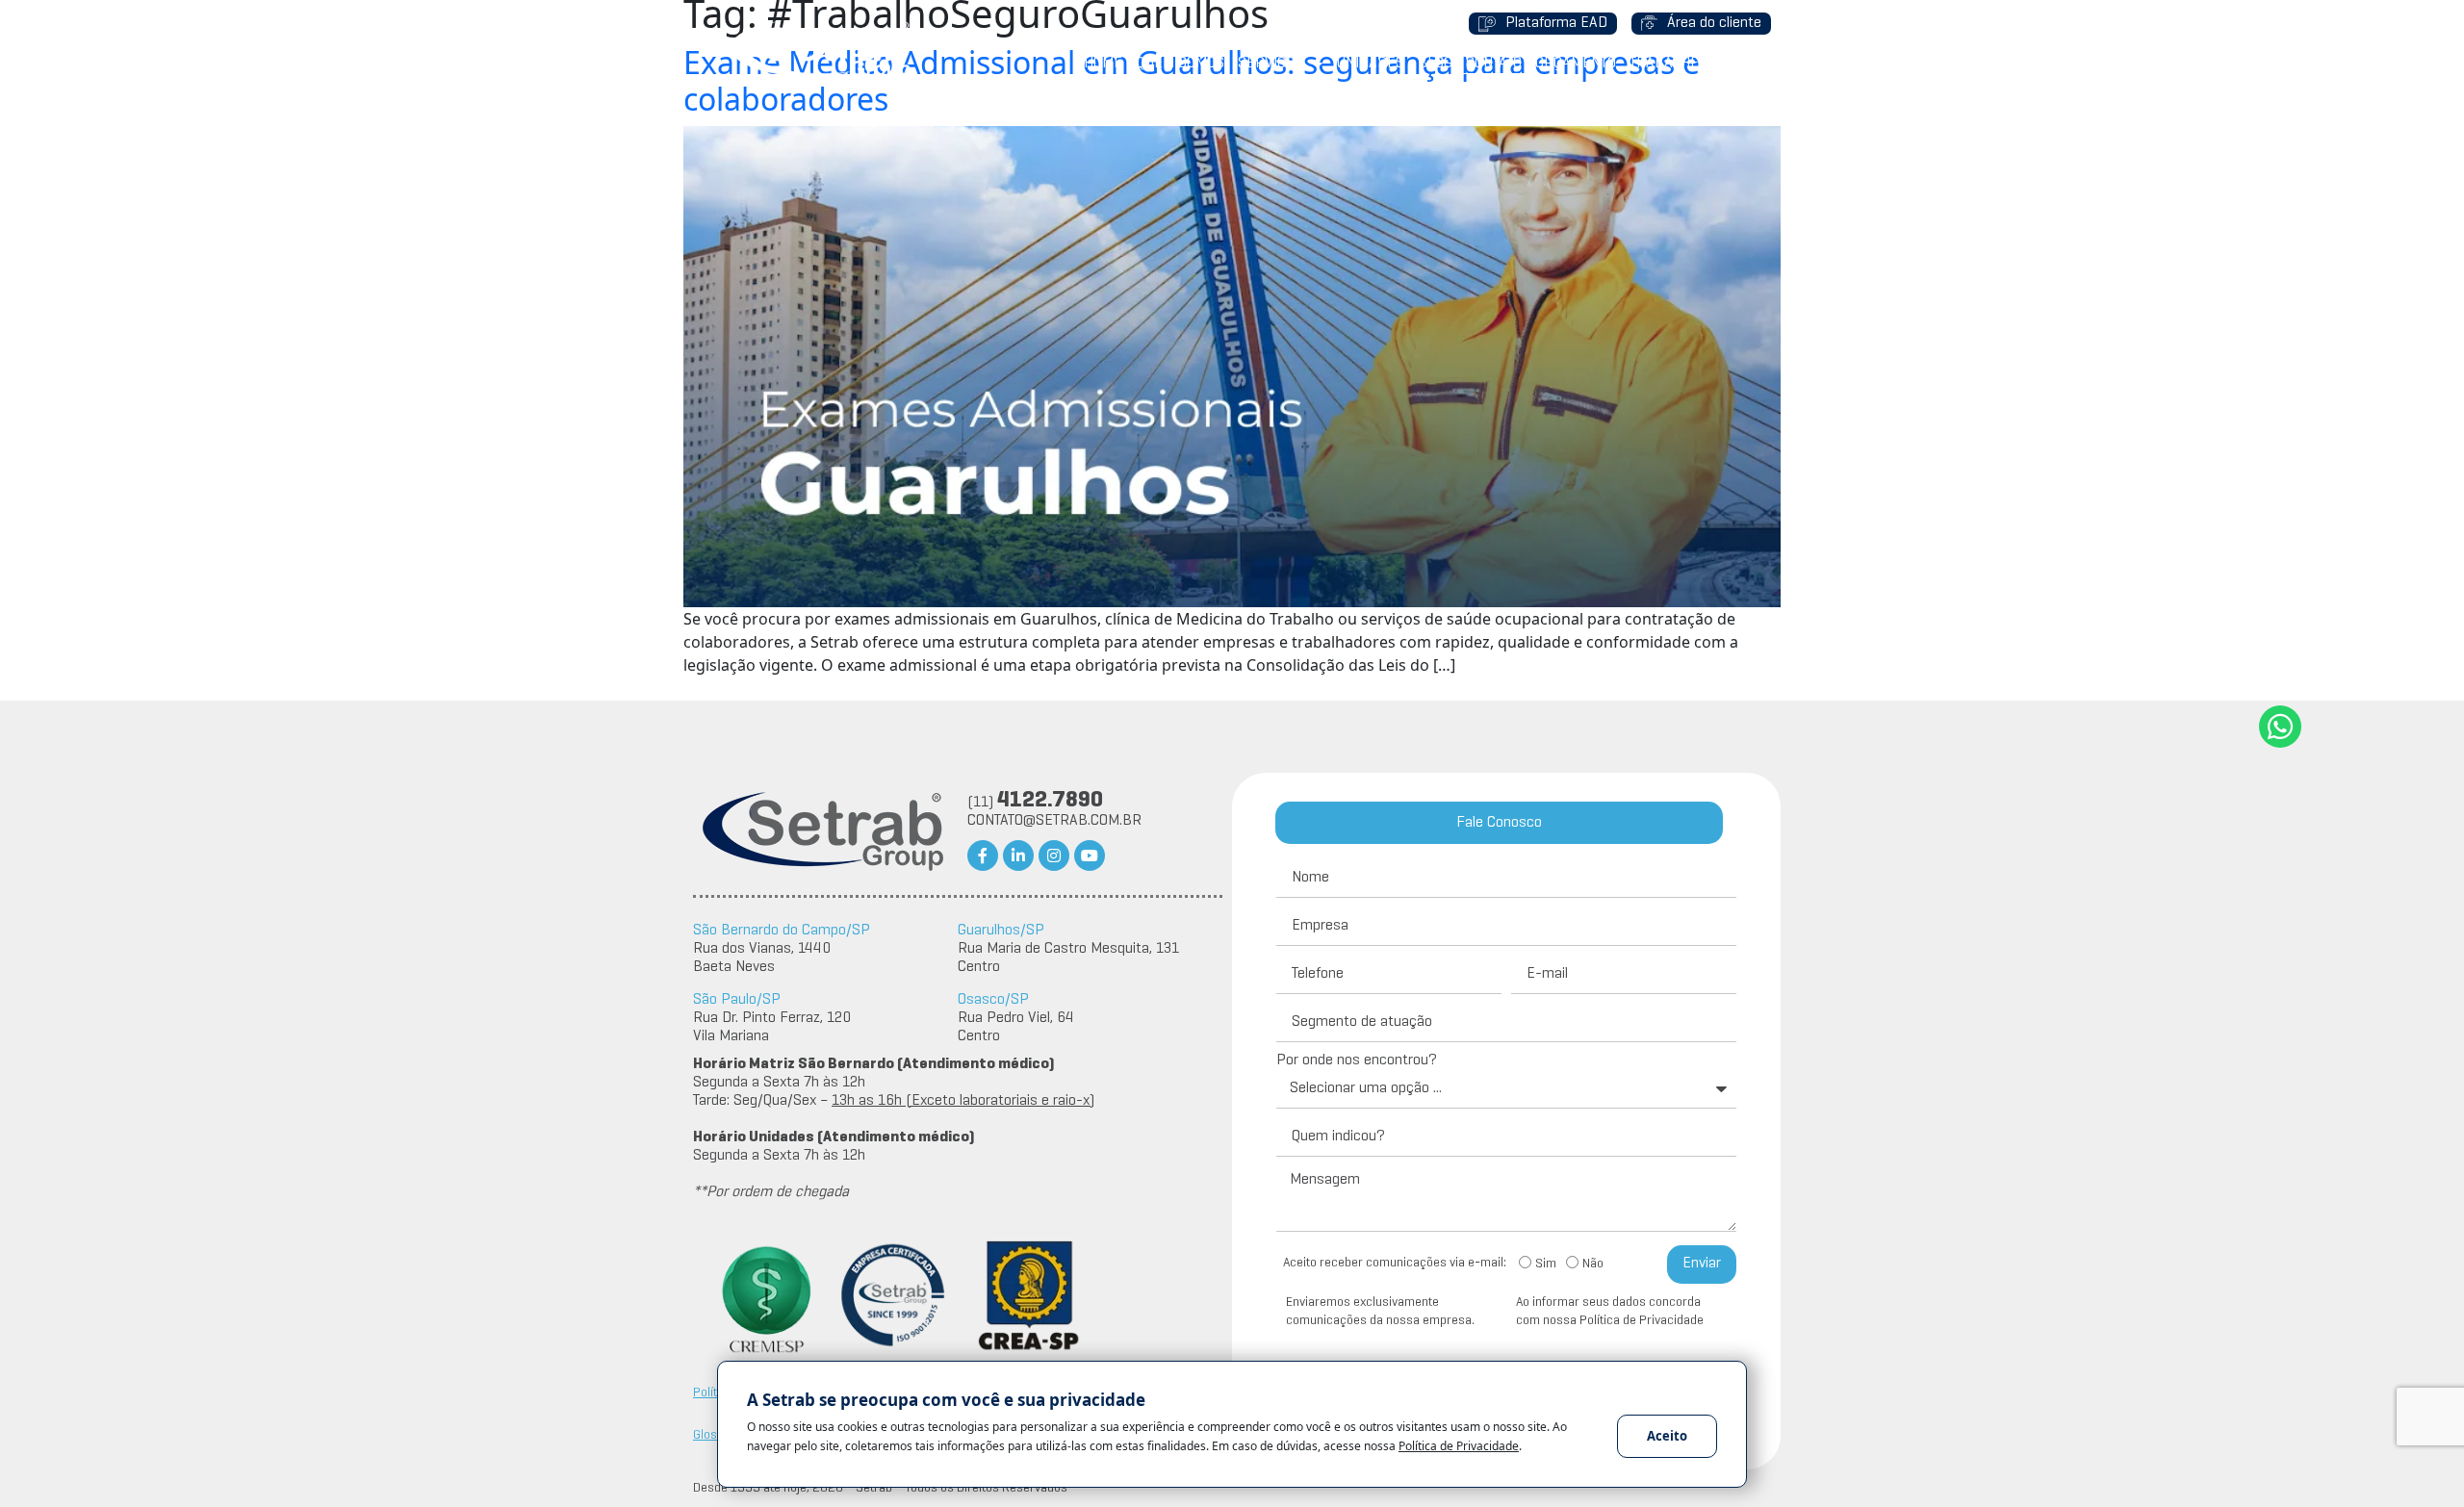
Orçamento (1576, 64)
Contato (1494, 64)
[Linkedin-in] (1018, 856)
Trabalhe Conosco (1697, 64)
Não (1593, 1265)
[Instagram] (1054, 856)
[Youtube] (1090, 856)
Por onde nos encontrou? (1357, 1060)
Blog (1435, 64)
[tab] (1499, 823)
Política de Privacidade (1459, 1446)
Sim (1546, 1265)
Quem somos (1180, 64)
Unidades (1370, 64)
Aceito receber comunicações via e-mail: (1395, 1263)
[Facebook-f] (983, 856)
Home (1103, 64)
